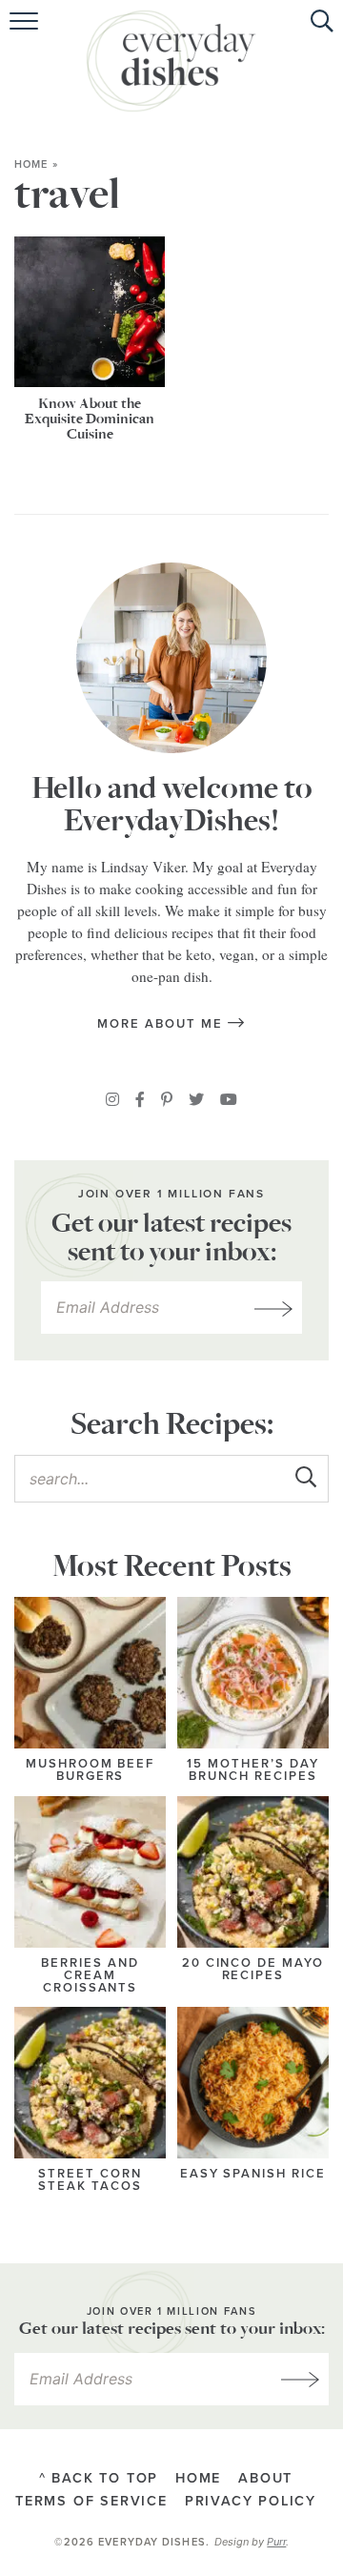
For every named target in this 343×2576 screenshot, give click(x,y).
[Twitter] (196, 1099)
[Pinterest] (167, 1099)
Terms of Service (91, 2502)
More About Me (162, 1024)
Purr (276, 2542)
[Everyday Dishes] (171, 61)
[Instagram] (112, 1099)
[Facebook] (140, 1099)
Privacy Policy (251, 2502)
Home (31, 164)
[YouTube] (229, 1099)
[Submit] (305, 1478)
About (265, 2478)
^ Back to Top (99, 2478)
